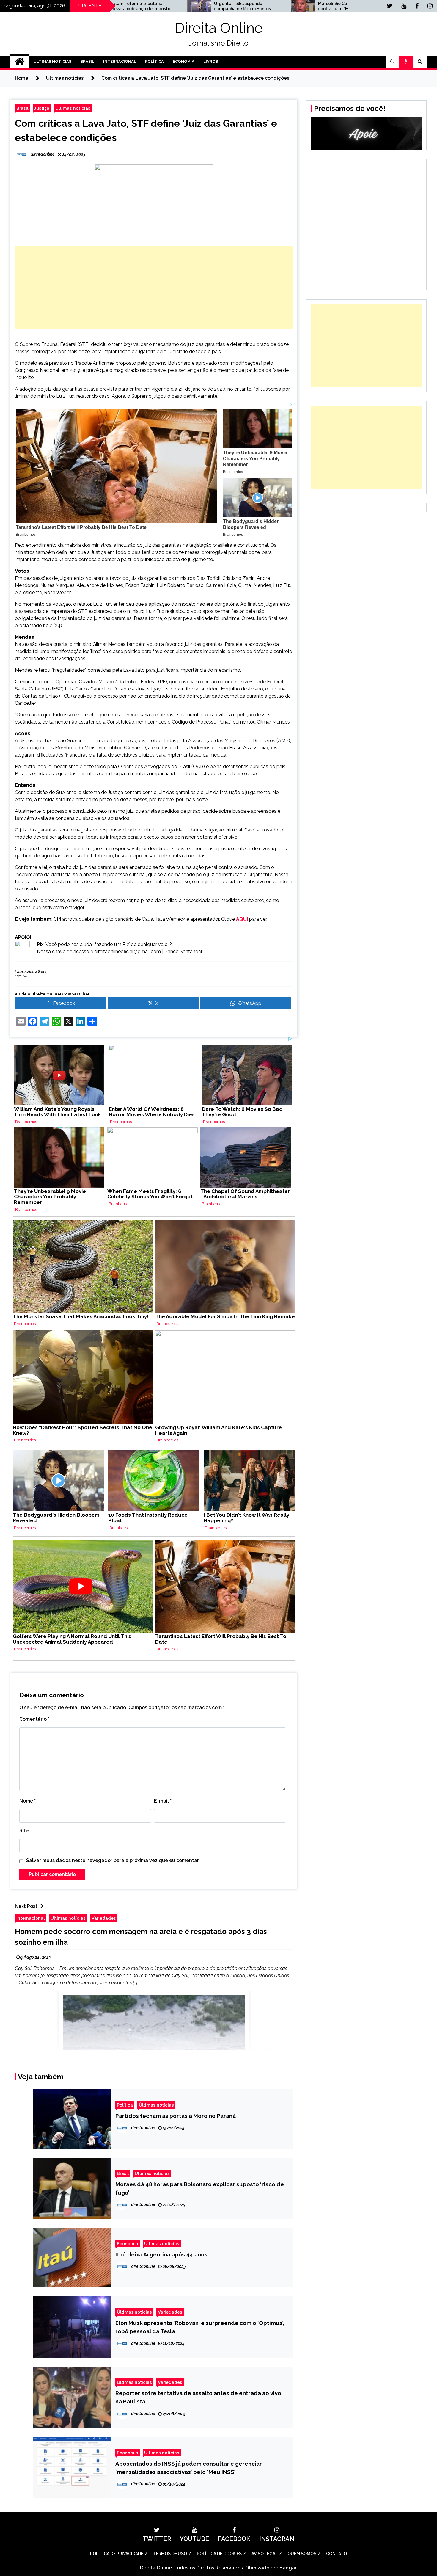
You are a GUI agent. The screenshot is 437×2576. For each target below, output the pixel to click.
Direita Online (219, 28)
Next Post (26, 1906)
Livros (211, 61)
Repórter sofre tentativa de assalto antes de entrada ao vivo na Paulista (198, 2397)
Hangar (288, 2568)
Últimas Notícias (52, 61)
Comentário (34, 1719)
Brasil (87, 61)
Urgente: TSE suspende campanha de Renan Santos (126, 6)
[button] (392, 62)
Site (24, 1831)
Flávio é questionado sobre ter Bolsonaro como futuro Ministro (338, 6)
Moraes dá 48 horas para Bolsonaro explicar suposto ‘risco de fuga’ (200, 2188)
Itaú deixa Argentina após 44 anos (161, 2254)
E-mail (163, 1801)
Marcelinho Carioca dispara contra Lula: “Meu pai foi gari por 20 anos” (236, 6)
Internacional (120, 61)
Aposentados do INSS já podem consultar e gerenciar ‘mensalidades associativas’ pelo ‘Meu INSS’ (189, 2468)
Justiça (42, 108)
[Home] (20, 62)
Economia (184, 61)
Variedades (104, 1918)
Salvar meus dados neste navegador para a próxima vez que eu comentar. (113, 1860)
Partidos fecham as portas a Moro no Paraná (176, 2116)
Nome (27, 1801)
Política (154, 61)
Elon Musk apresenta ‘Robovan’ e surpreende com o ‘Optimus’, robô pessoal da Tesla (200, 2327)
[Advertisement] (154, 288)
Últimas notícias (73, 108)
